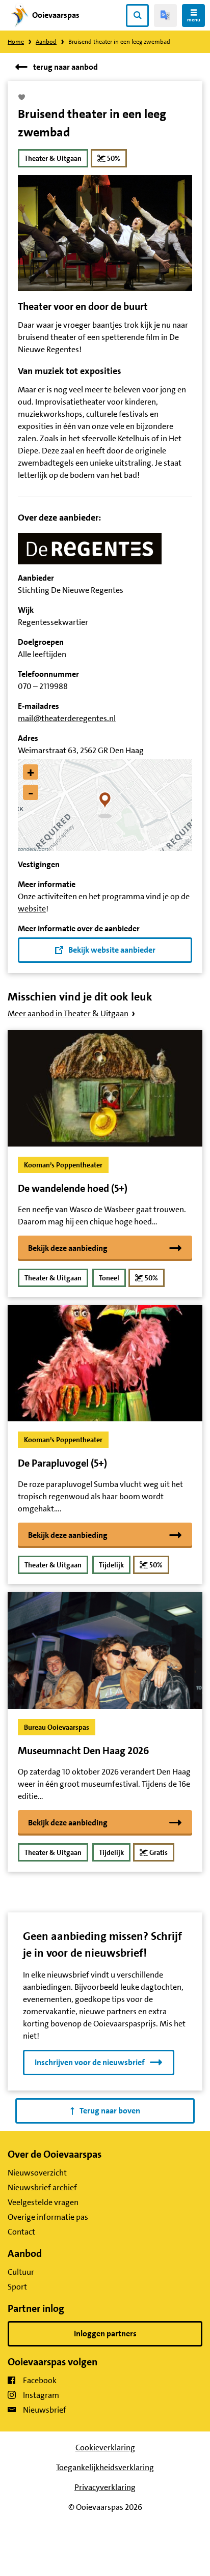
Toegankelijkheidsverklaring (105, 2467)
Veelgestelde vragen (43, 2202)
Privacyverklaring (105, 2487)
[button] (105, 805)
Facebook (40, 2380)
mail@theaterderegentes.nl (67, 718)
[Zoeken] (137, 16)
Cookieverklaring (105, 2448)
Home (16, 42)
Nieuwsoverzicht (37, 2173)
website (32, 909)
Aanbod (46, 42)
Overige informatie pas (48, 2217)
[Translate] (165, 16)
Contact (21, 2232)
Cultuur (21, 2272)
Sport (17, 2287)
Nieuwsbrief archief (42, 2187)
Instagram (41, 2395)
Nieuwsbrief (45, 2410)
